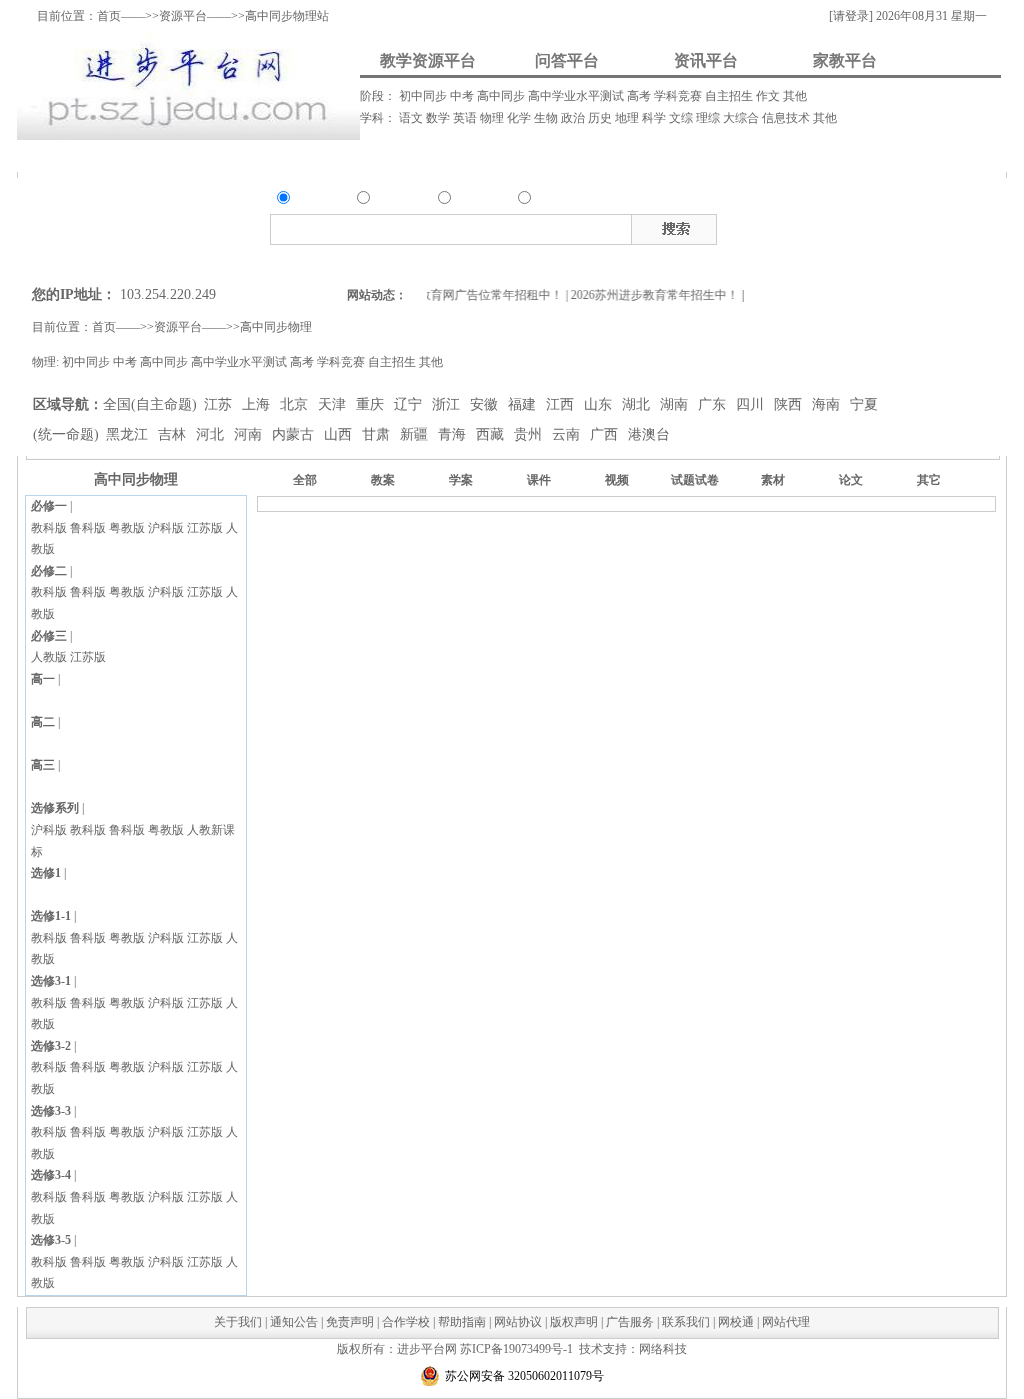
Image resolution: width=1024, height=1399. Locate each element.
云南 (568, 434)
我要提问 (207, 155)
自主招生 (730, 96)
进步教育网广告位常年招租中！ (472, 295)
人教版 (49, 657)
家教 (546, 200)
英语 (466, 118)
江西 (562, 404)
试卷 (943, 226)
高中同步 (502, 96)
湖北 (638, 404)
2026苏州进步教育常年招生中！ (648, 295)
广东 (714, 404)
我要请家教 (606, 155)
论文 (851, 480)
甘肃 (378, 434)
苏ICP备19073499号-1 (516, 1349)
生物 (547, 118)
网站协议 (518, 1322)
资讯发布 (444, 155)
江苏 (220, 404)
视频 (862, 226)
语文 (412, 118)
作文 (769, 96)
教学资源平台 (428, 60)
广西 (606, 434)
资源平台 (183, 16)
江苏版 (205, 528)
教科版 (49, 528)
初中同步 (424, 96)
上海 (258, 404)
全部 (305, 480)
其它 (929, 480)
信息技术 (787, 118)
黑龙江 (129, 434)
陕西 (790, 404)
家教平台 (845, 60)
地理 (628, 118)
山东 (600, 404)
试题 (916, 226)
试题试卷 (695, 480)
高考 (640, 96)
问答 (385, 200)
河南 (250, 434)
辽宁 (410, 404)
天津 (334, 404)
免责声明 (350, 1322)
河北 (212, 434)
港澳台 (649, 434)
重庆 (372, 404)
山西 (340, 434)
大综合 (742, 118)
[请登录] (851, 16)
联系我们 (686, 1322)
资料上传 (82, 155)
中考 (463, 96)
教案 (808, 226)
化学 (520, 118)
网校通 (736, 1322)
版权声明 (574, 1322)
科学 (655, 118)
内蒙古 (295, 434)
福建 (524, 404)
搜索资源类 (364, 261)
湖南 (676, 404)
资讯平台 (706, 60)
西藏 (492, 434)
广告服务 (630, 1322)
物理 (493, 118)
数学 (439, 118)
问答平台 (567, 60)
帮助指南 (462, 1322)
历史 (601, 118)
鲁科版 (88, 528)
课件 (835, 226)
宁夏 (864, 404)
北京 (296, 404)
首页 (109, 16)
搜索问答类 (427, 261)
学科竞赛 (679, 96)
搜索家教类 (552, 261)
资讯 (466, 200)
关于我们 (238, 1322)
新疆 (416, 434)
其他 (795, 96)
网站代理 (786, 1322)
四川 (752, 404)
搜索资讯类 (490, 261)
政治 (574, 118)
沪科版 (166, 528)
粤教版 (127, 528)
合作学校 (406, 1322)
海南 (828, 404)
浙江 (448, 404)
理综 (709, 118)
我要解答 (327, 155)
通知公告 (294, 1322)
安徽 (486, 404)
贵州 (530, 434)
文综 (682, 118)
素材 (889, 226)
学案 (461, 480)
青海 (454, 434)
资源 (305, 200)
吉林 (174, 434)
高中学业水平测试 (577, 96)
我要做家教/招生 (813, 155)
